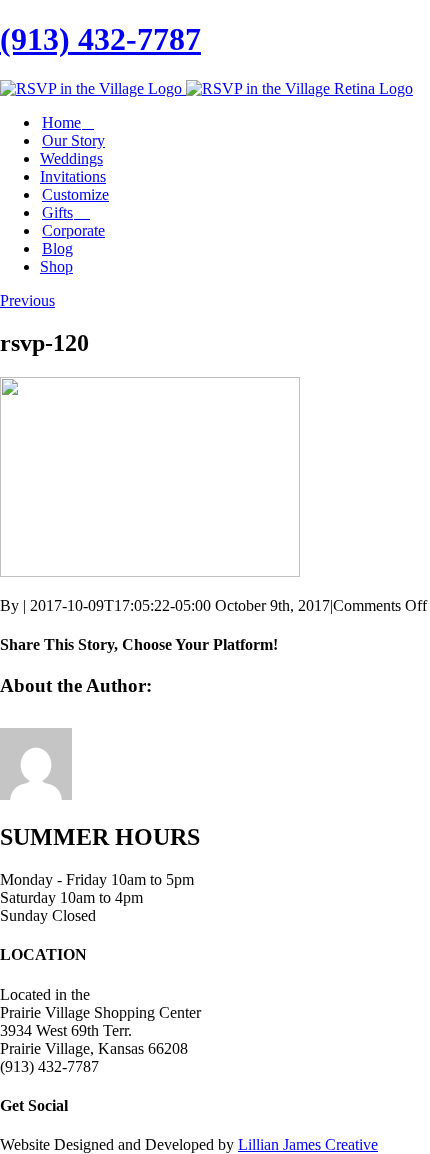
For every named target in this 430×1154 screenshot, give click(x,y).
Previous (27, 300)
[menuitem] (235, 123)
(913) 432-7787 (100, 39)
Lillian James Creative (308, 1144)
